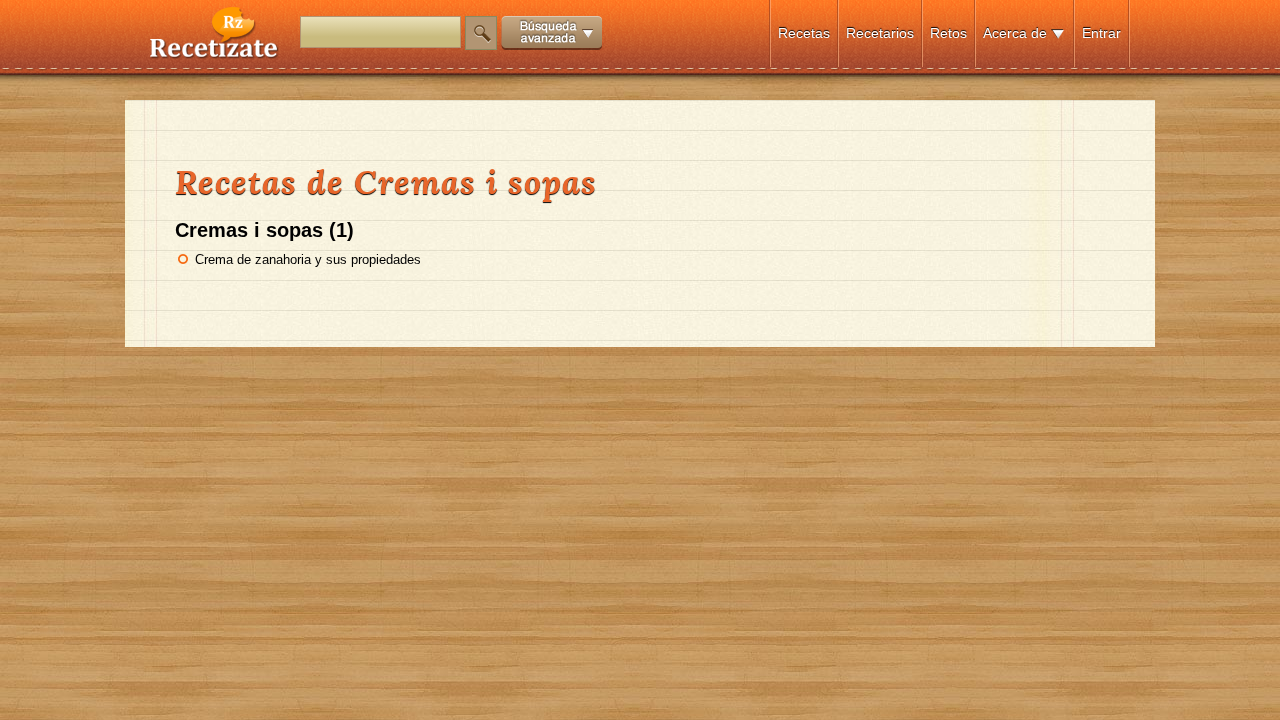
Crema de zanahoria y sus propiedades (308, 259)
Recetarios (880, 33)
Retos (948, 33)
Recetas (804, 33)
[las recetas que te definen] (214, 53)
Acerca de (1015, 33)
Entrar (1101, 33)
